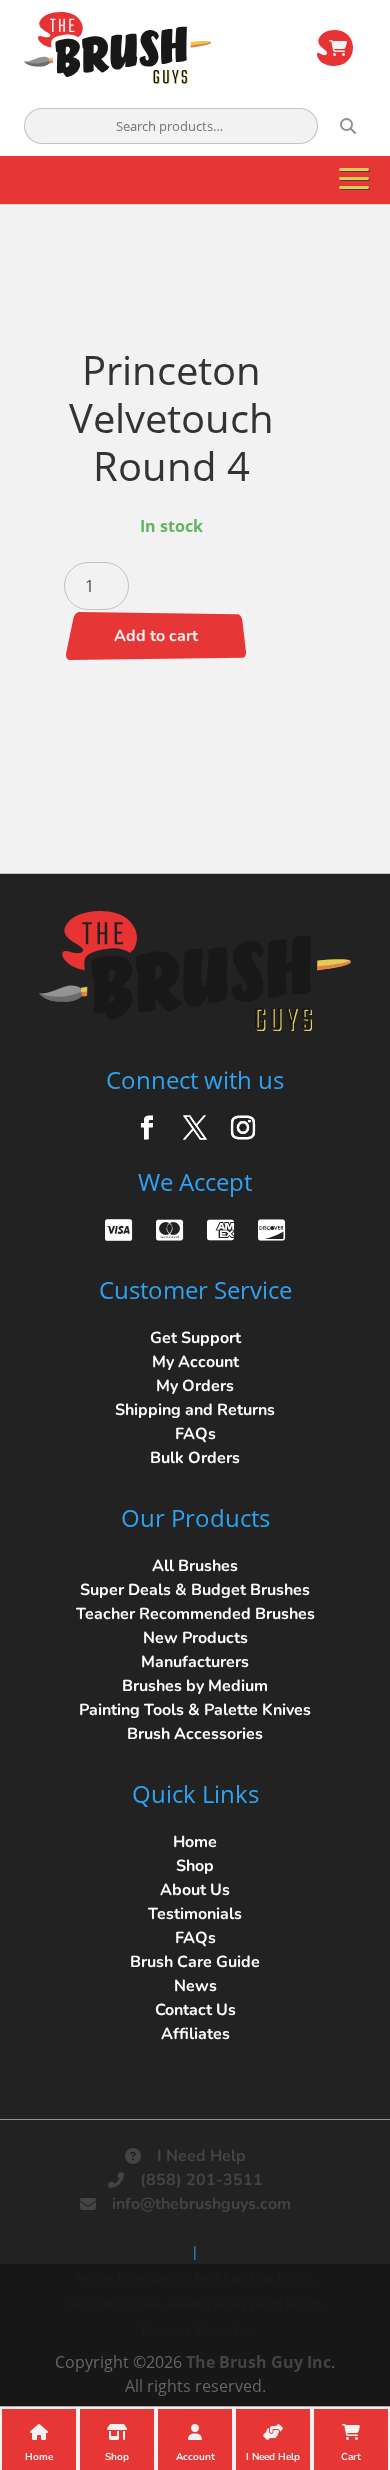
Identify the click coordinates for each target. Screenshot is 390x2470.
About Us (195, 1890)
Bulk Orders (195, 1458)
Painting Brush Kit (195, 2329)
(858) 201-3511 (201, 2180)
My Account (195, 1362)
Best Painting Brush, (254, 2277)
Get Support (195, 1338)
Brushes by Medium (195, 1686)
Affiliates (195, 2034)
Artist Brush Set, (116, 2303)
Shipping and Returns (195, 1410)
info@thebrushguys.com (201, 2204)
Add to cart (156, 636)
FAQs (195, 1434)
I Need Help (201, 2156)
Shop (195, 1866)
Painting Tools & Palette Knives (195, 1710)
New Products (195, 1638)
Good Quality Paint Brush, (245, 2303)
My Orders (195, 1386)
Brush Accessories (195, 1734)
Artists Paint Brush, (132, 2277)
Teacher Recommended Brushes (195, 1614)
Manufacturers (195, 1662)
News (195, 1986)
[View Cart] (335, 48)
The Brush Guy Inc (258, 2362)
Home (195, 1842)
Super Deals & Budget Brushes (195, 1590)
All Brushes (195, 1566)
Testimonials (195, 1914)
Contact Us (195, 2010)
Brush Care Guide (195, 1962)
